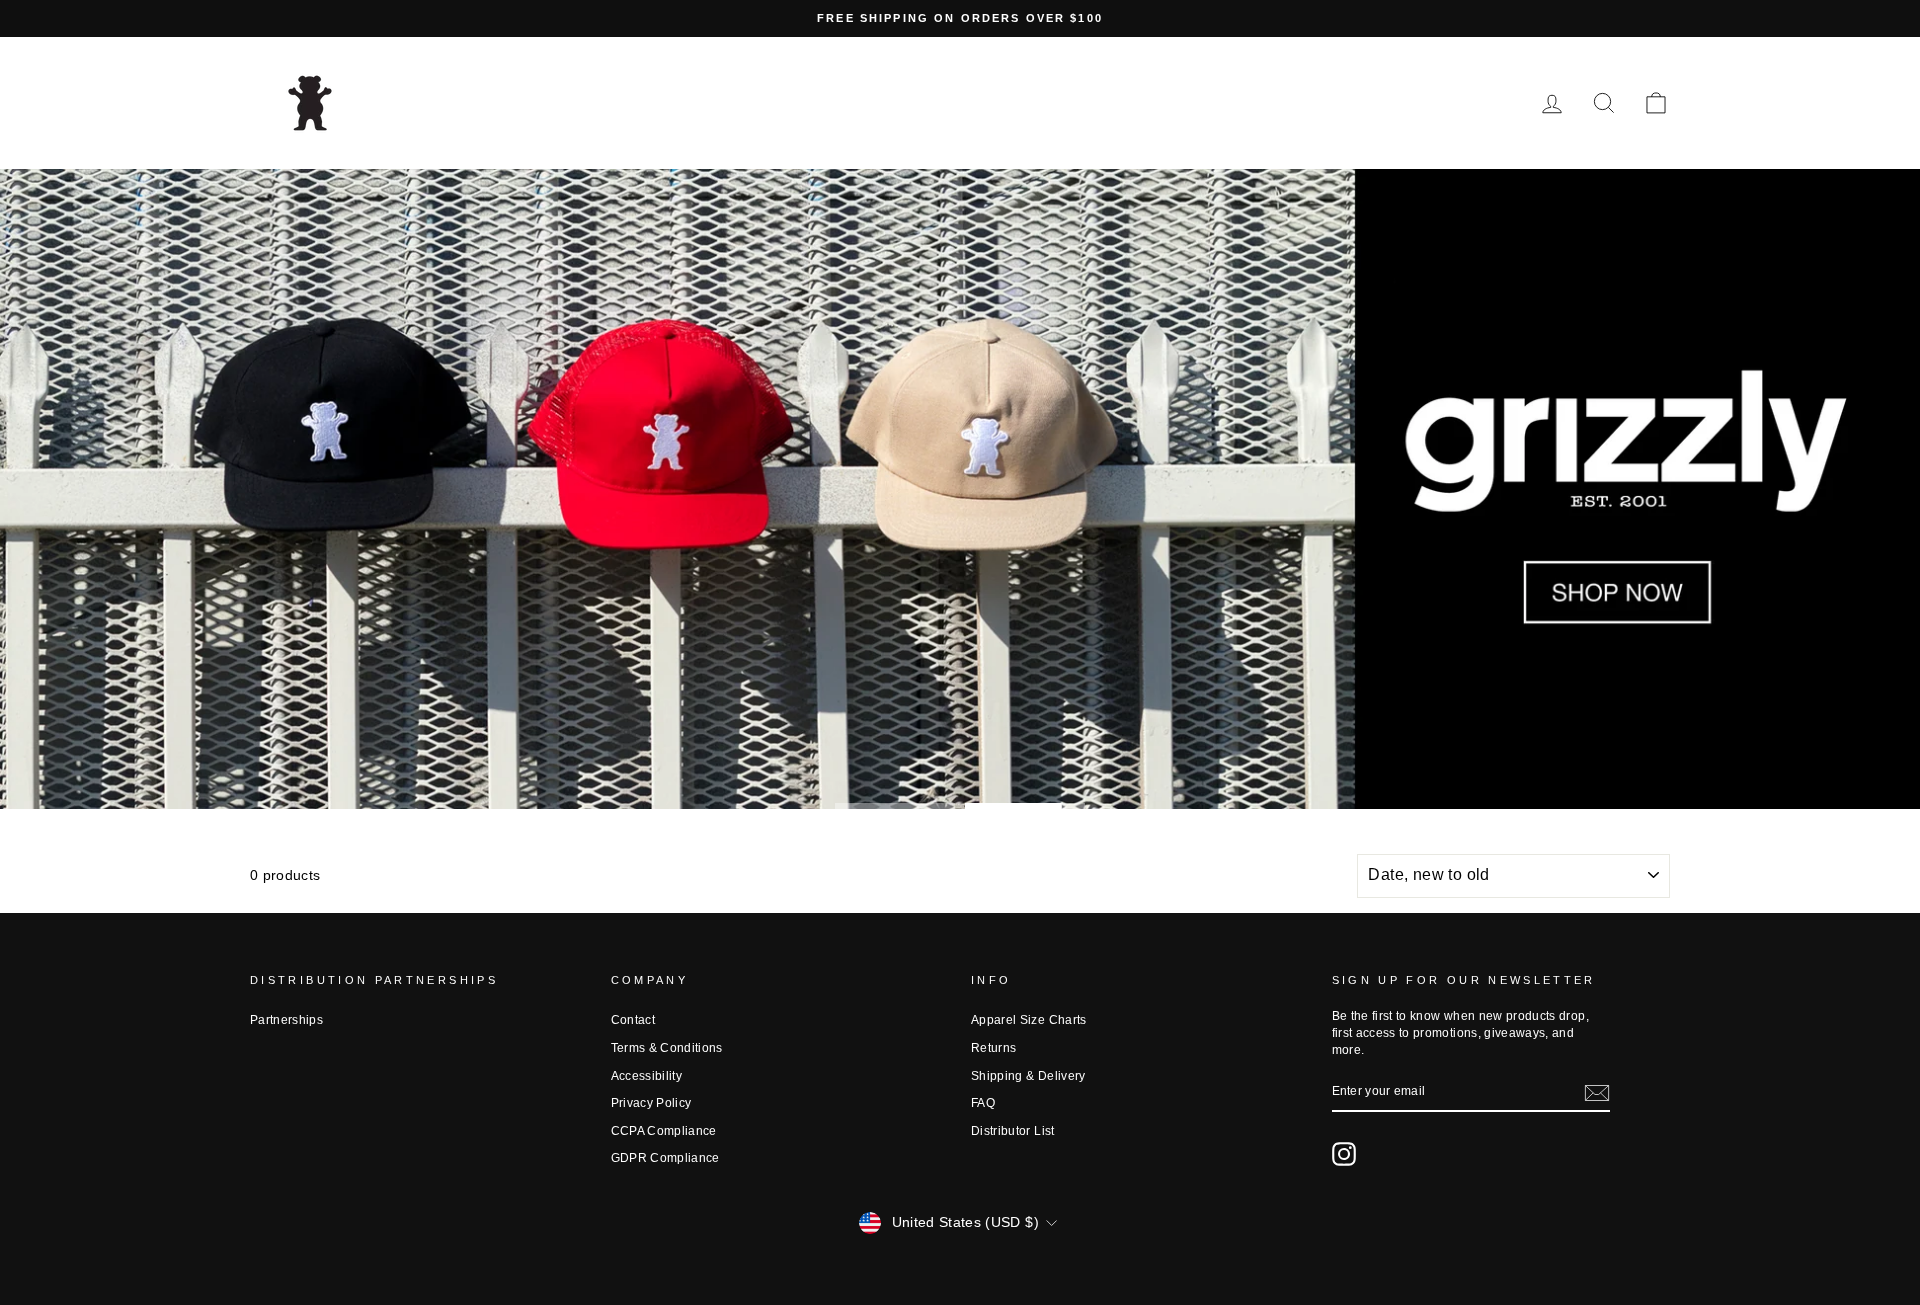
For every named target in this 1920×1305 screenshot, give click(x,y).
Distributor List (1013, 1131)
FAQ (983, 1103)
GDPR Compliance (665, 1158)
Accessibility (647, 1076)
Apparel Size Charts (1029, 1020)
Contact (633, 1020)
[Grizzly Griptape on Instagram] (1344, 1154)
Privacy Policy (651, 1103)
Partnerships (286, 1020)
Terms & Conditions (667, 1048)
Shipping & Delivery (1028, 1076)
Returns (993, 1048)
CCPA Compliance (664, 1131)
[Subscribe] (1597, 1093)
